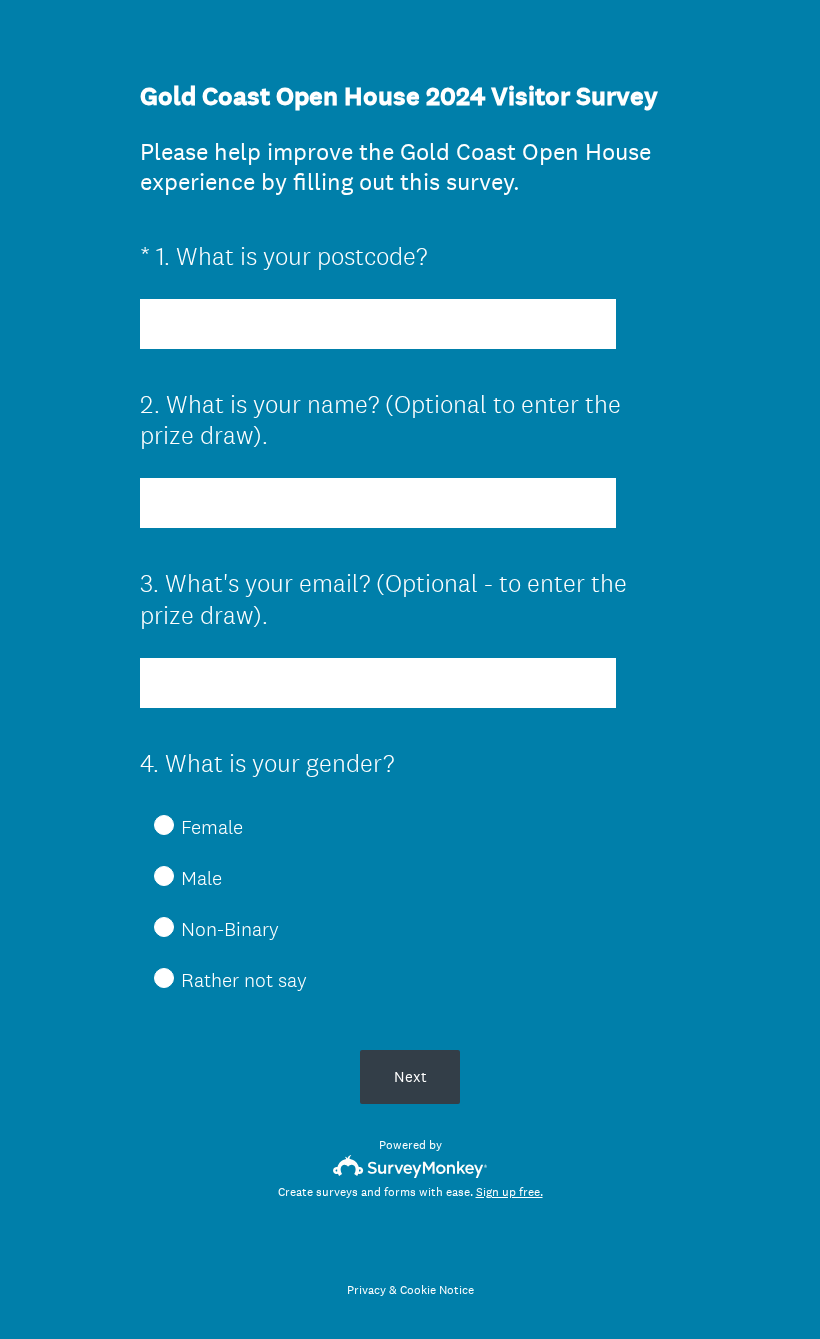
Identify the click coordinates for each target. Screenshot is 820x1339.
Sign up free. (509, 1192)
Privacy (366, 1290)
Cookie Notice (437, 1290)
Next (410, 1076)
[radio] (150, 824)
